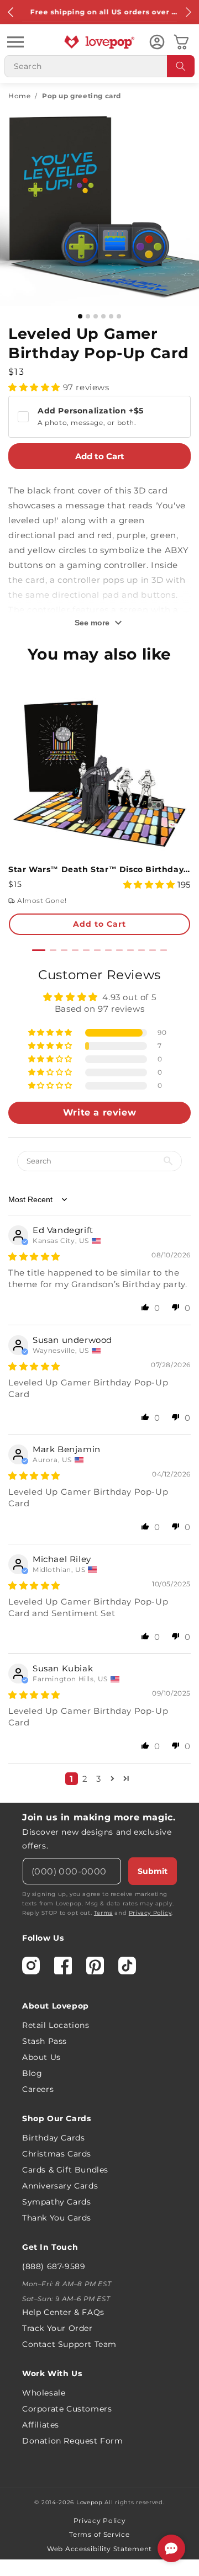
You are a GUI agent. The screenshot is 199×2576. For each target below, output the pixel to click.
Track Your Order (57, 2328)
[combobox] (99, 66)
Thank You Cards (57, 2218)
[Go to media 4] (103, 316)
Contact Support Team (69, 2344)
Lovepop (90, 2502)
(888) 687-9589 (54, 2266)
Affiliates (41, 2425)
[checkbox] (99, 417)
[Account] (157, 42)
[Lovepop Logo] (99, 42)
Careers (38, 2089)
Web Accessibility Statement (99, 2549)
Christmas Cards (57, 2154)
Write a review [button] (99, 1112)
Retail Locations (56, 2025)
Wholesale (44, 2393)
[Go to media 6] (119, 316)
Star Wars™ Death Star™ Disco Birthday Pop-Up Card (99, 869)
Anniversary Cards (60, 2186)
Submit (153, 1871)
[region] (99, 1380)
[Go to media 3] (96, 316)
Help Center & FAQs (63, 2312)
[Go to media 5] (111, 316)
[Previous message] (11, 12)
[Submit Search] (181, 66)
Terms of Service (99, 2534)
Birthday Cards (53, 2138)
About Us (41, 2057)
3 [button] (99, 1779)
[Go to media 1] (80, 316)
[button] (15, 42)
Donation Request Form (73, 2441)
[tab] (39, 950)
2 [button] (85, 1779)
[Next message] (188, 12)
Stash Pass (44, 2041)
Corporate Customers (67, 2409)
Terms (103, 1913)
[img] (34, 1257)
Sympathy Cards (56, 2202)
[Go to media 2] (88, 316)
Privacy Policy (150, 1913)
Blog (32, 2073)
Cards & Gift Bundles (65, 2170)
